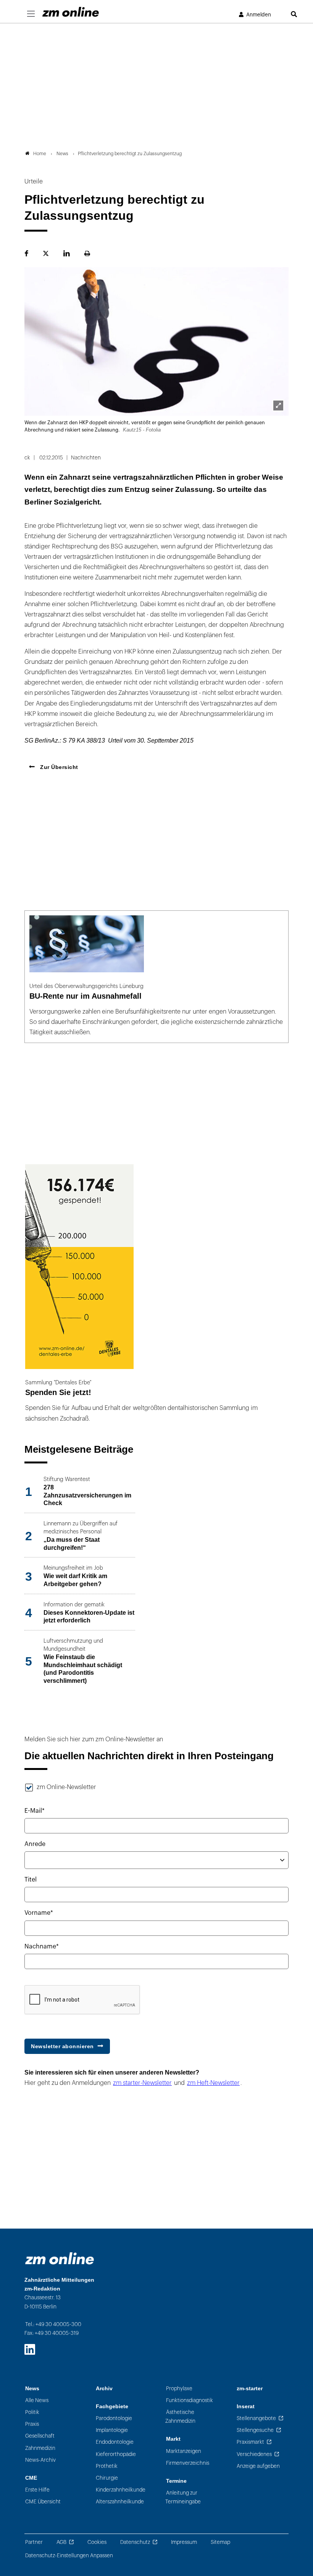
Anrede (35, 1844)
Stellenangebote (256, 2418)
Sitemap (220, 2542)
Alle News (37, 2400)
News (32, 2389)
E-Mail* (35, 1811)
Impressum (184, 2542)
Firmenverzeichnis (188, 2463)
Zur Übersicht (58, 767)
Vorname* (39, 1913)
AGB (61, 2542)
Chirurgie (107, 2478)
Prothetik (107, 2466)
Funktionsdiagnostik (190, 2400)
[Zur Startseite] (71, 12)
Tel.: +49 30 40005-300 (53, 2324)
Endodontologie (115, 2442)
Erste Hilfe (37, 2490)
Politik (32, 2412)
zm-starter (250, 2389)
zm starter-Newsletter (142, 2083)
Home (40, 154)
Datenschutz (135, 2542)
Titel (31, 1880)
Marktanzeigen (184, 2451)
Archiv (104, 2389)
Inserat (246, 2406)
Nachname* (42, 1947)
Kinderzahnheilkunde (121, 2490)
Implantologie (112, 2430)
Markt (173, 2439)
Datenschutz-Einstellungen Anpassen (69, 2556)
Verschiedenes (254, 2454)
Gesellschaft (40, 2436)
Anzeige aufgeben (258, 2466)
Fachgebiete (112, 2406)
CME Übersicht (43, 2502)
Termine (176, 2481)
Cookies (97, 2542)
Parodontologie (114, 2418)
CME (31, 2478)
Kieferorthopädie (116, 2454)
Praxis (32, 2424)
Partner (34, 2542)
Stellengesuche (255, 2430)
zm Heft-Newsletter (213, 2083)
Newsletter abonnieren (62, 2046)
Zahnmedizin (40, 2448)
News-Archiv (40, 2460)
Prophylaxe (179, 2389)
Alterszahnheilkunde (120, 2502)
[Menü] (31, 14)
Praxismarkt (250, 2442)
